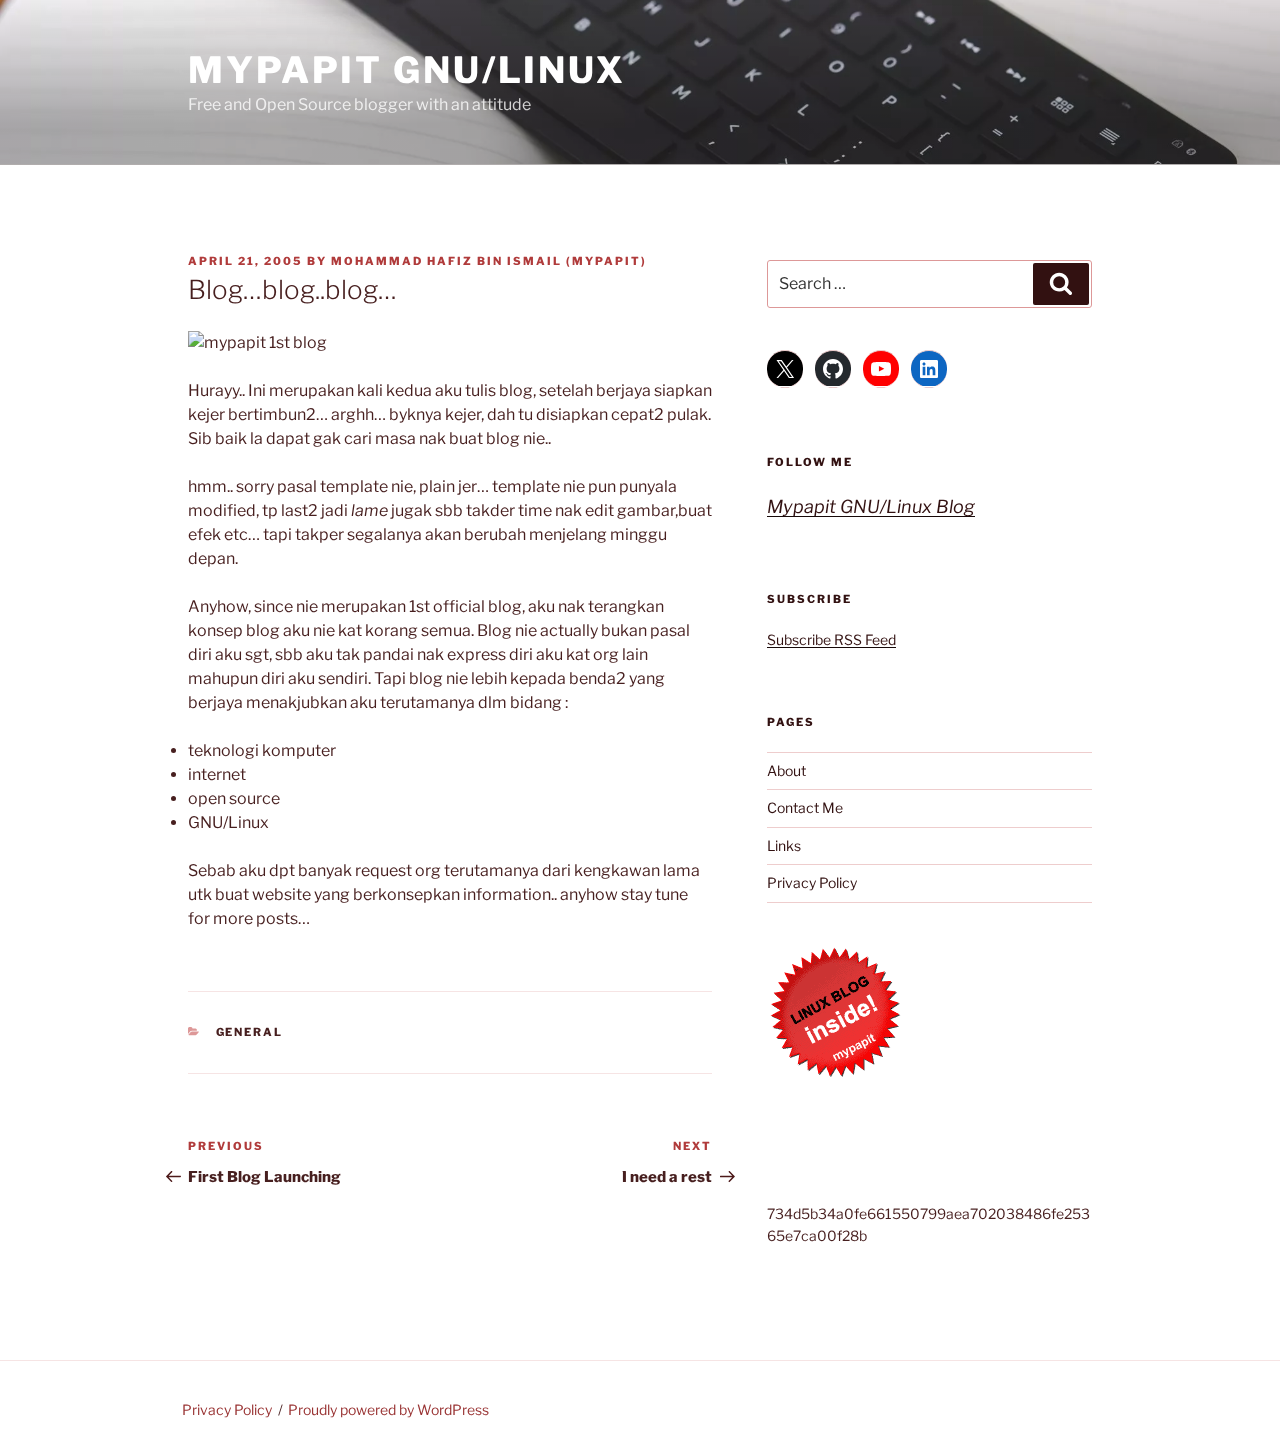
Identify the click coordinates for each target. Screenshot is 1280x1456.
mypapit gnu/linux (407, 70)
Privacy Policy (812, 882)
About (786, 770)
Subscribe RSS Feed (831, 639)
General (250, 1032)
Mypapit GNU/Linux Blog (871, 506)
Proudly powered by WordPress (388, 1409)
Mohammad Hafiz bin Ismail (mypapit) (489, 261)
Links (784, 845)
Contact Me (805, 807)
